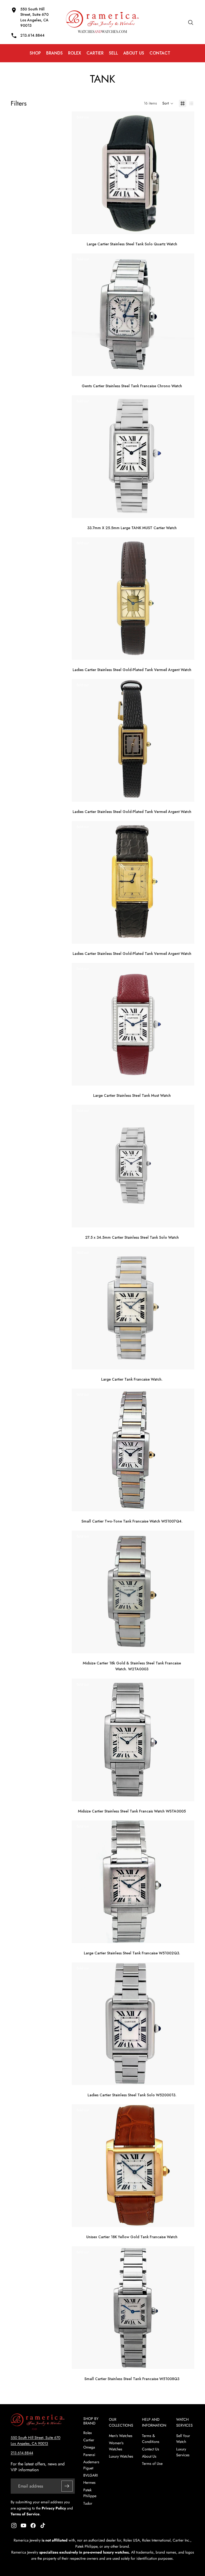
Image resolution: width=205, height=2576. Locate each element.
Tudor (88, 2503)
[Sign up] (67, 2486)
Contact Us (151, 2449)
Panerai (89, 2455)
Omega (89, 2447)
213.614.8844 (22, 2453)
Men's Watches (121, 2436)
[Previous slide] (80, 173)
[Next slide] (186, 173)
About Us (149, 2456)
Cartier (89, 2440)
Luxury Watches (121, 2456)
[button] (168, 103)
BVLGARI (90, 2475)
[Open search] (191, 22)
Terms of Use (152, 2463)
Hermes (89, 2482)
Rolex (88, 2433)
